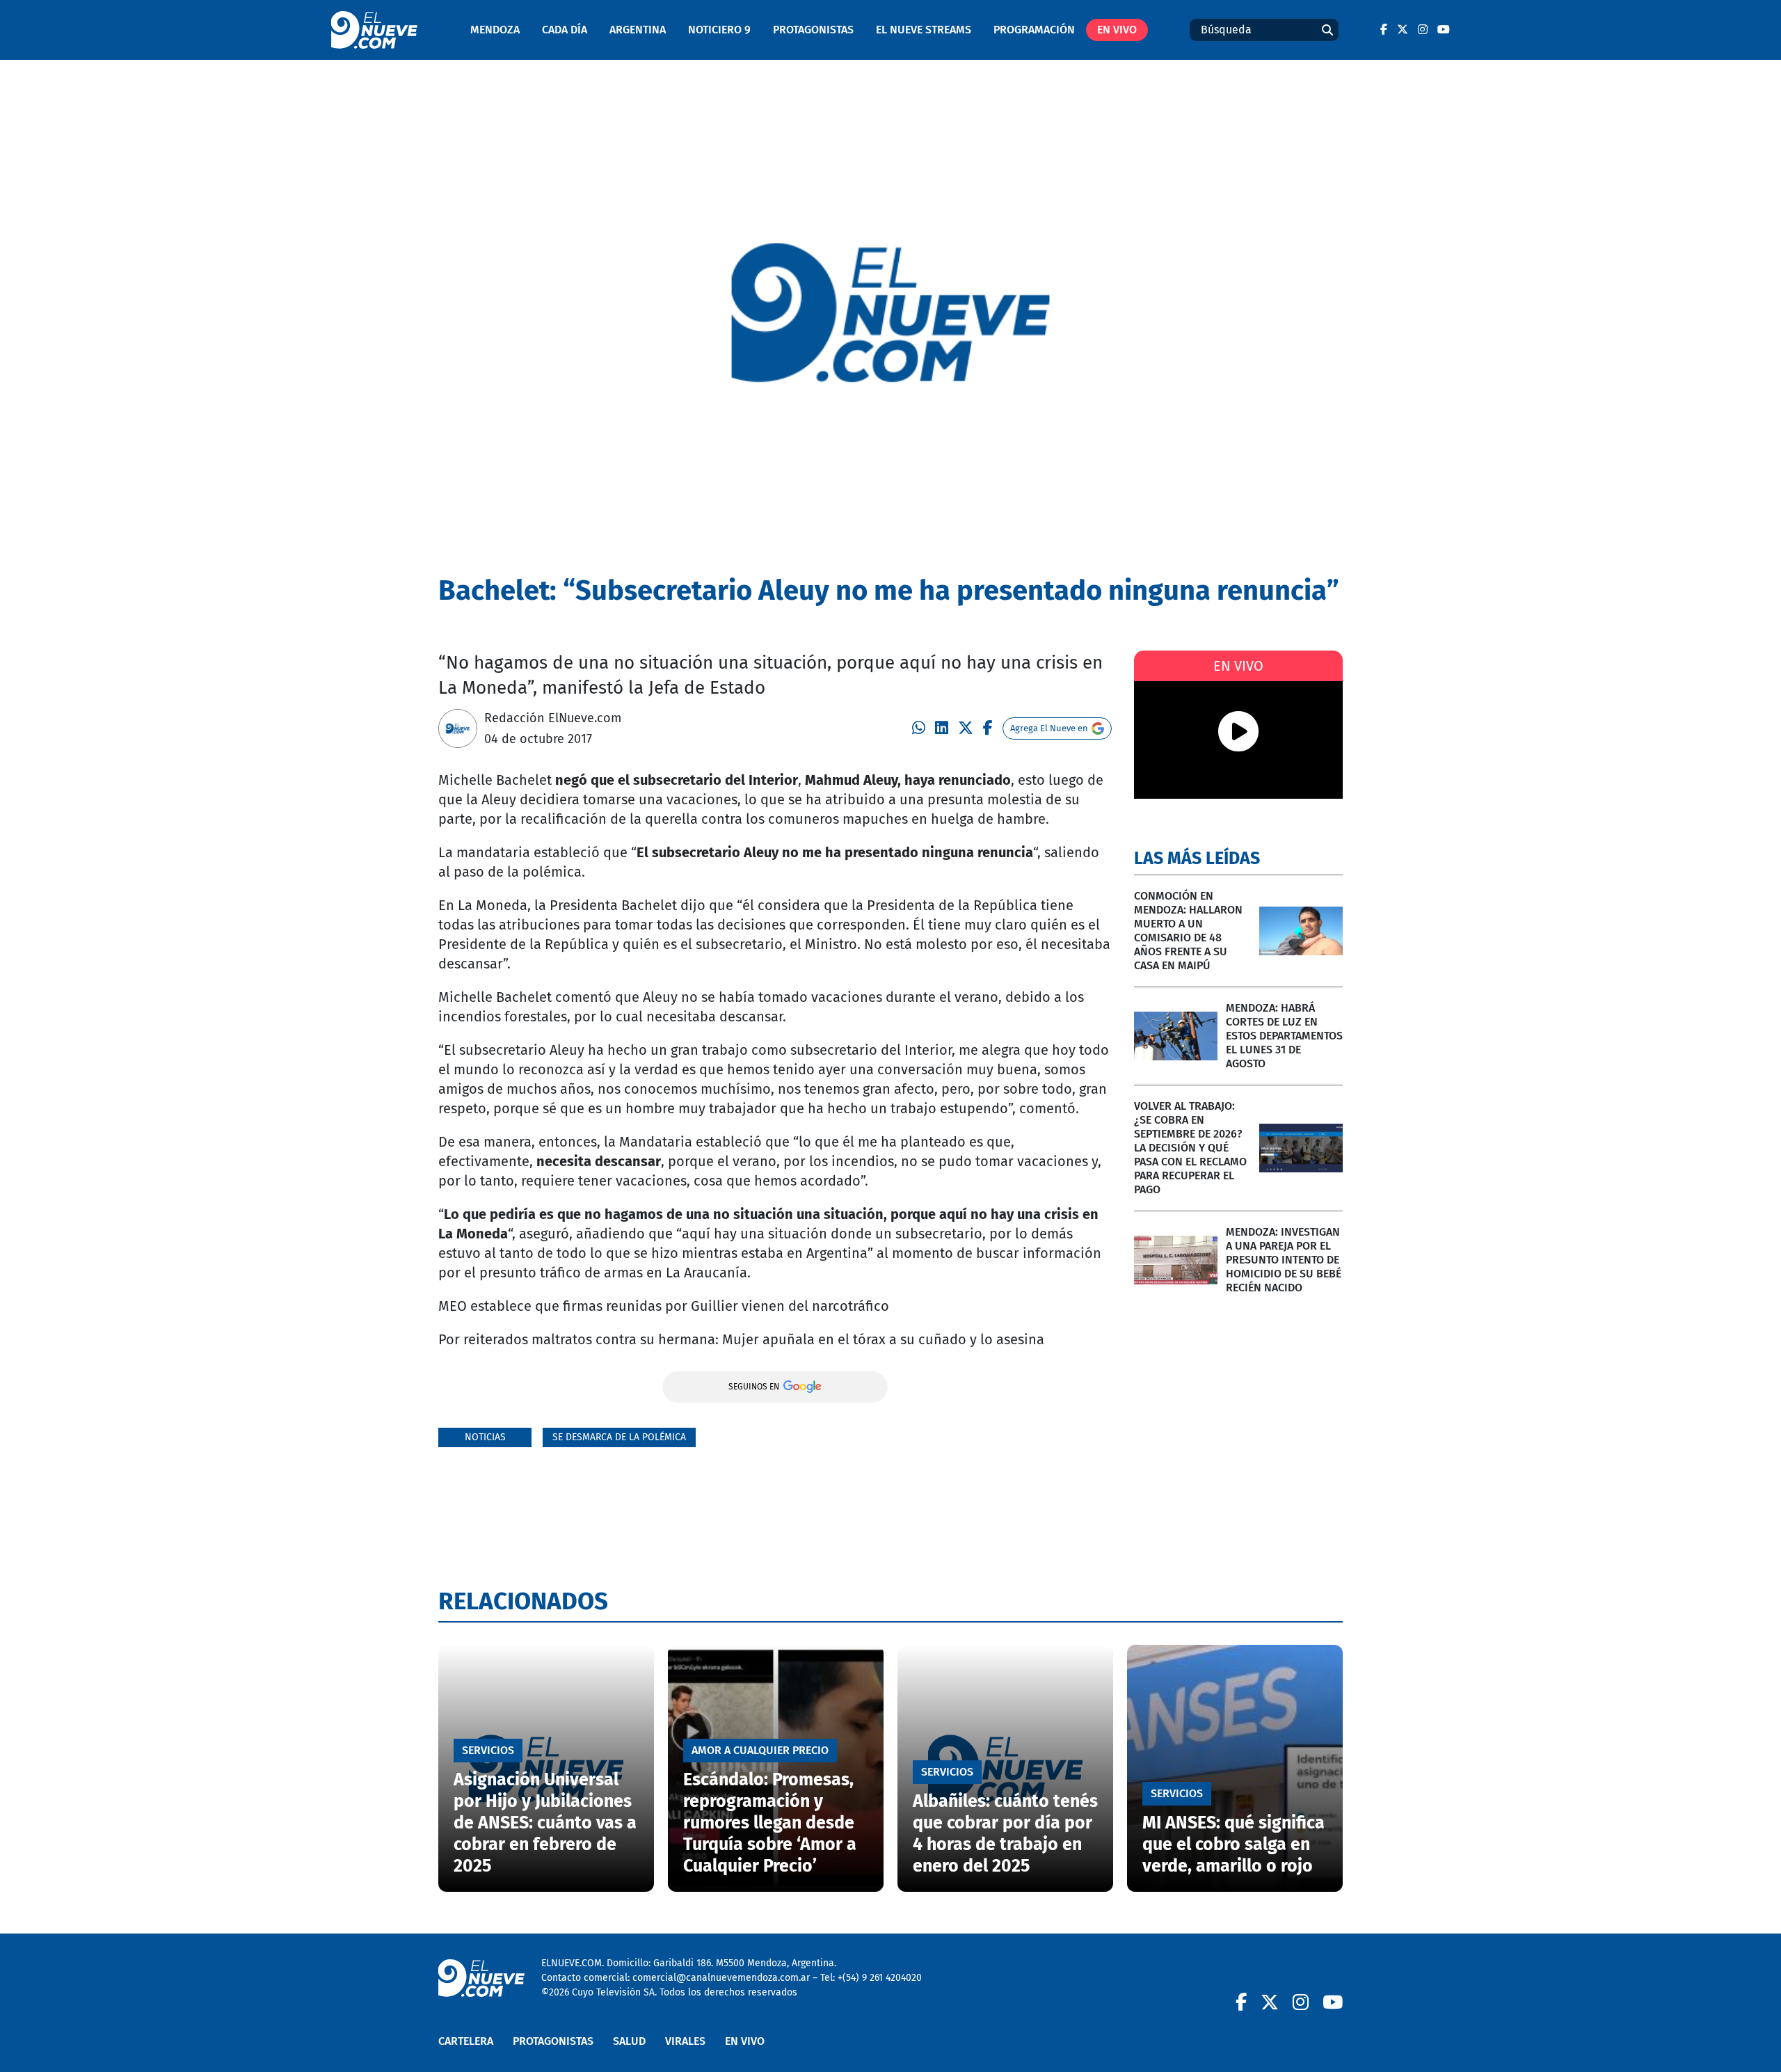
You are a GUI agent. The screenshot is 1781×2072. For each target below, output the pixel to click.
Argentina (638, 30)
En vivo (1117, 30)
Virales (685, 2041)
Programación (1034, 30)
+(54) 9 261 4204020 (880, 1978)
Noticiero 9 (719, 30)
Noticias (485, 1437)
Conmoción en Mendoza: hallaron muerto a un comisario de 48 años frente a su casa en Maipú (1188, 931)
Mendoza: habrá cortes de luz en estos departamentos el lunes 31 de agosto (1284, 1036)
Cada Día (565, 30)
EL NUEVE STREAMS (924, 30)
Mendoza (495, 30)
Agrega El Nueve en (1049, 728)
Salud (629, 2041)
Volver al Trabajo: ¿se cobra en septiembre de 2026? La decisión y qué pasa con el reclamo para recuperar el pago (1190, 1148)
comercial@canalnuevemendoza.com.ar (721, 1978)
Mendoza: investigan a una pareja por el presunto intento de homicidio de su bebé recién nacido (1284, 1260)
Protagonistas (813, 30)
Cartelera (466, 2041)
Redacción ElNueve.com (553, 718)
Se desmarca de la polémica (619, 1437)
